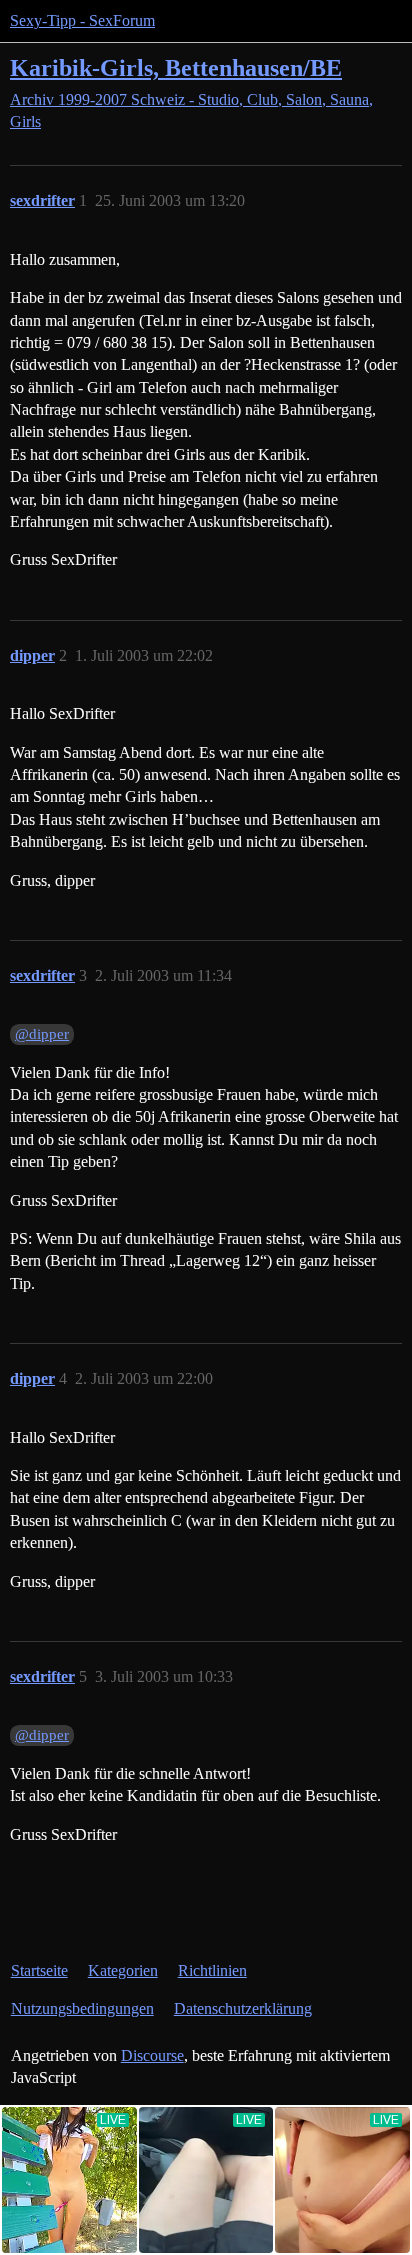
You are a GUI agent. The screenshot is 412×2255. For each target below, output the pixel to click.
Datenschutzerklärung (243, 2008)
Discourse (152, 2055)
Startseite (39, 1970)
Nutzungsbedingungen (82, 2008)
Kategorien (123, 1970)
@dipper (42, 1034)
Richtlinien (212, 1970)
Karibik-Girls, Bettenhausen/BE (176, 67)
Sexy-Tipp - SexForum (82, 20)
